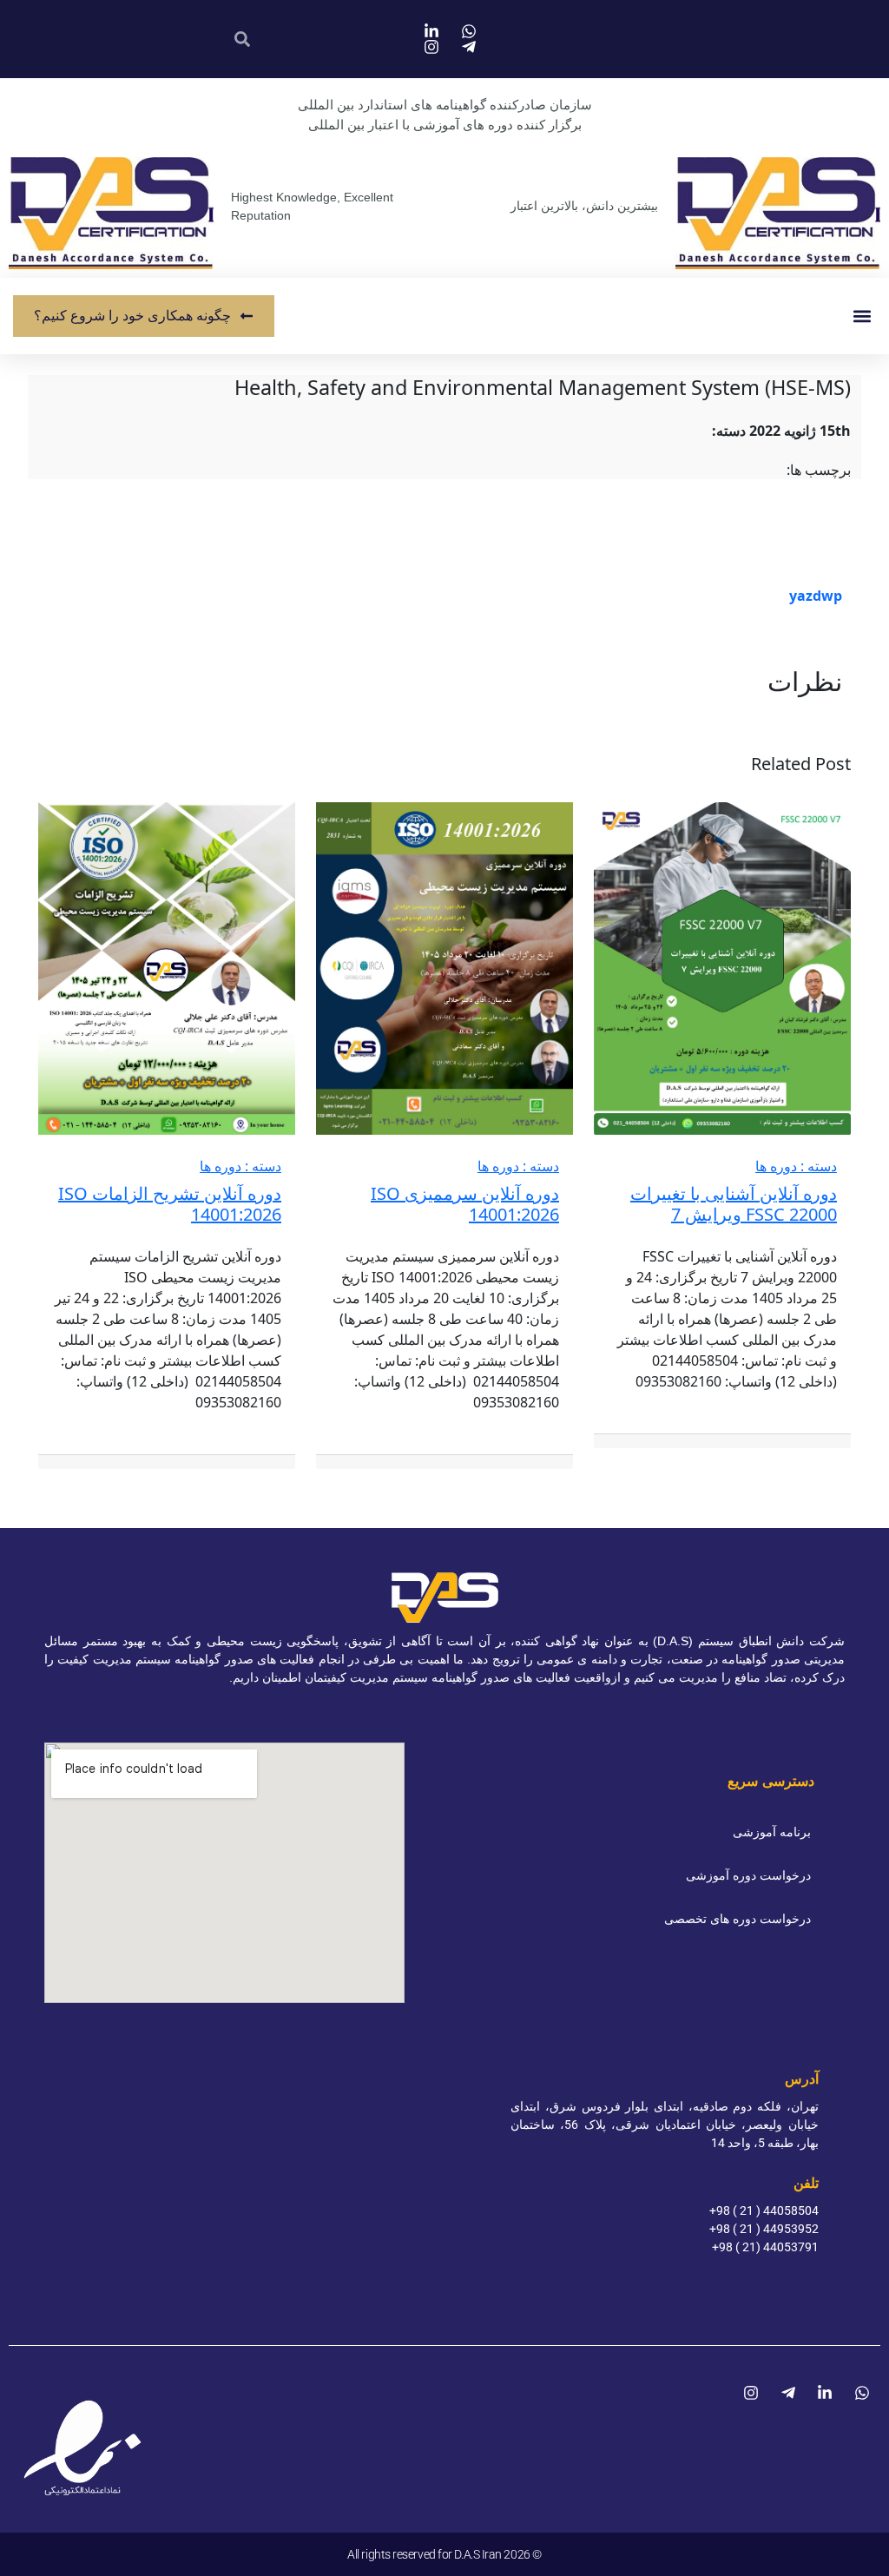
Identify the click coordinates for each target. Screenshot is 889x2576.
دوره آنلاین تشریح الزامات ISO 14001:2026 (170, 1204)
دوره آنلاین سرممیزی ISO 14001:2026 (465, 1204)
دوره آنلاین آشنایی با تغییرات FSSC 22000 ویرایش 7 (734, 1204)
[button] (862, 316)
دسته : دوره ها (796, 1166)
